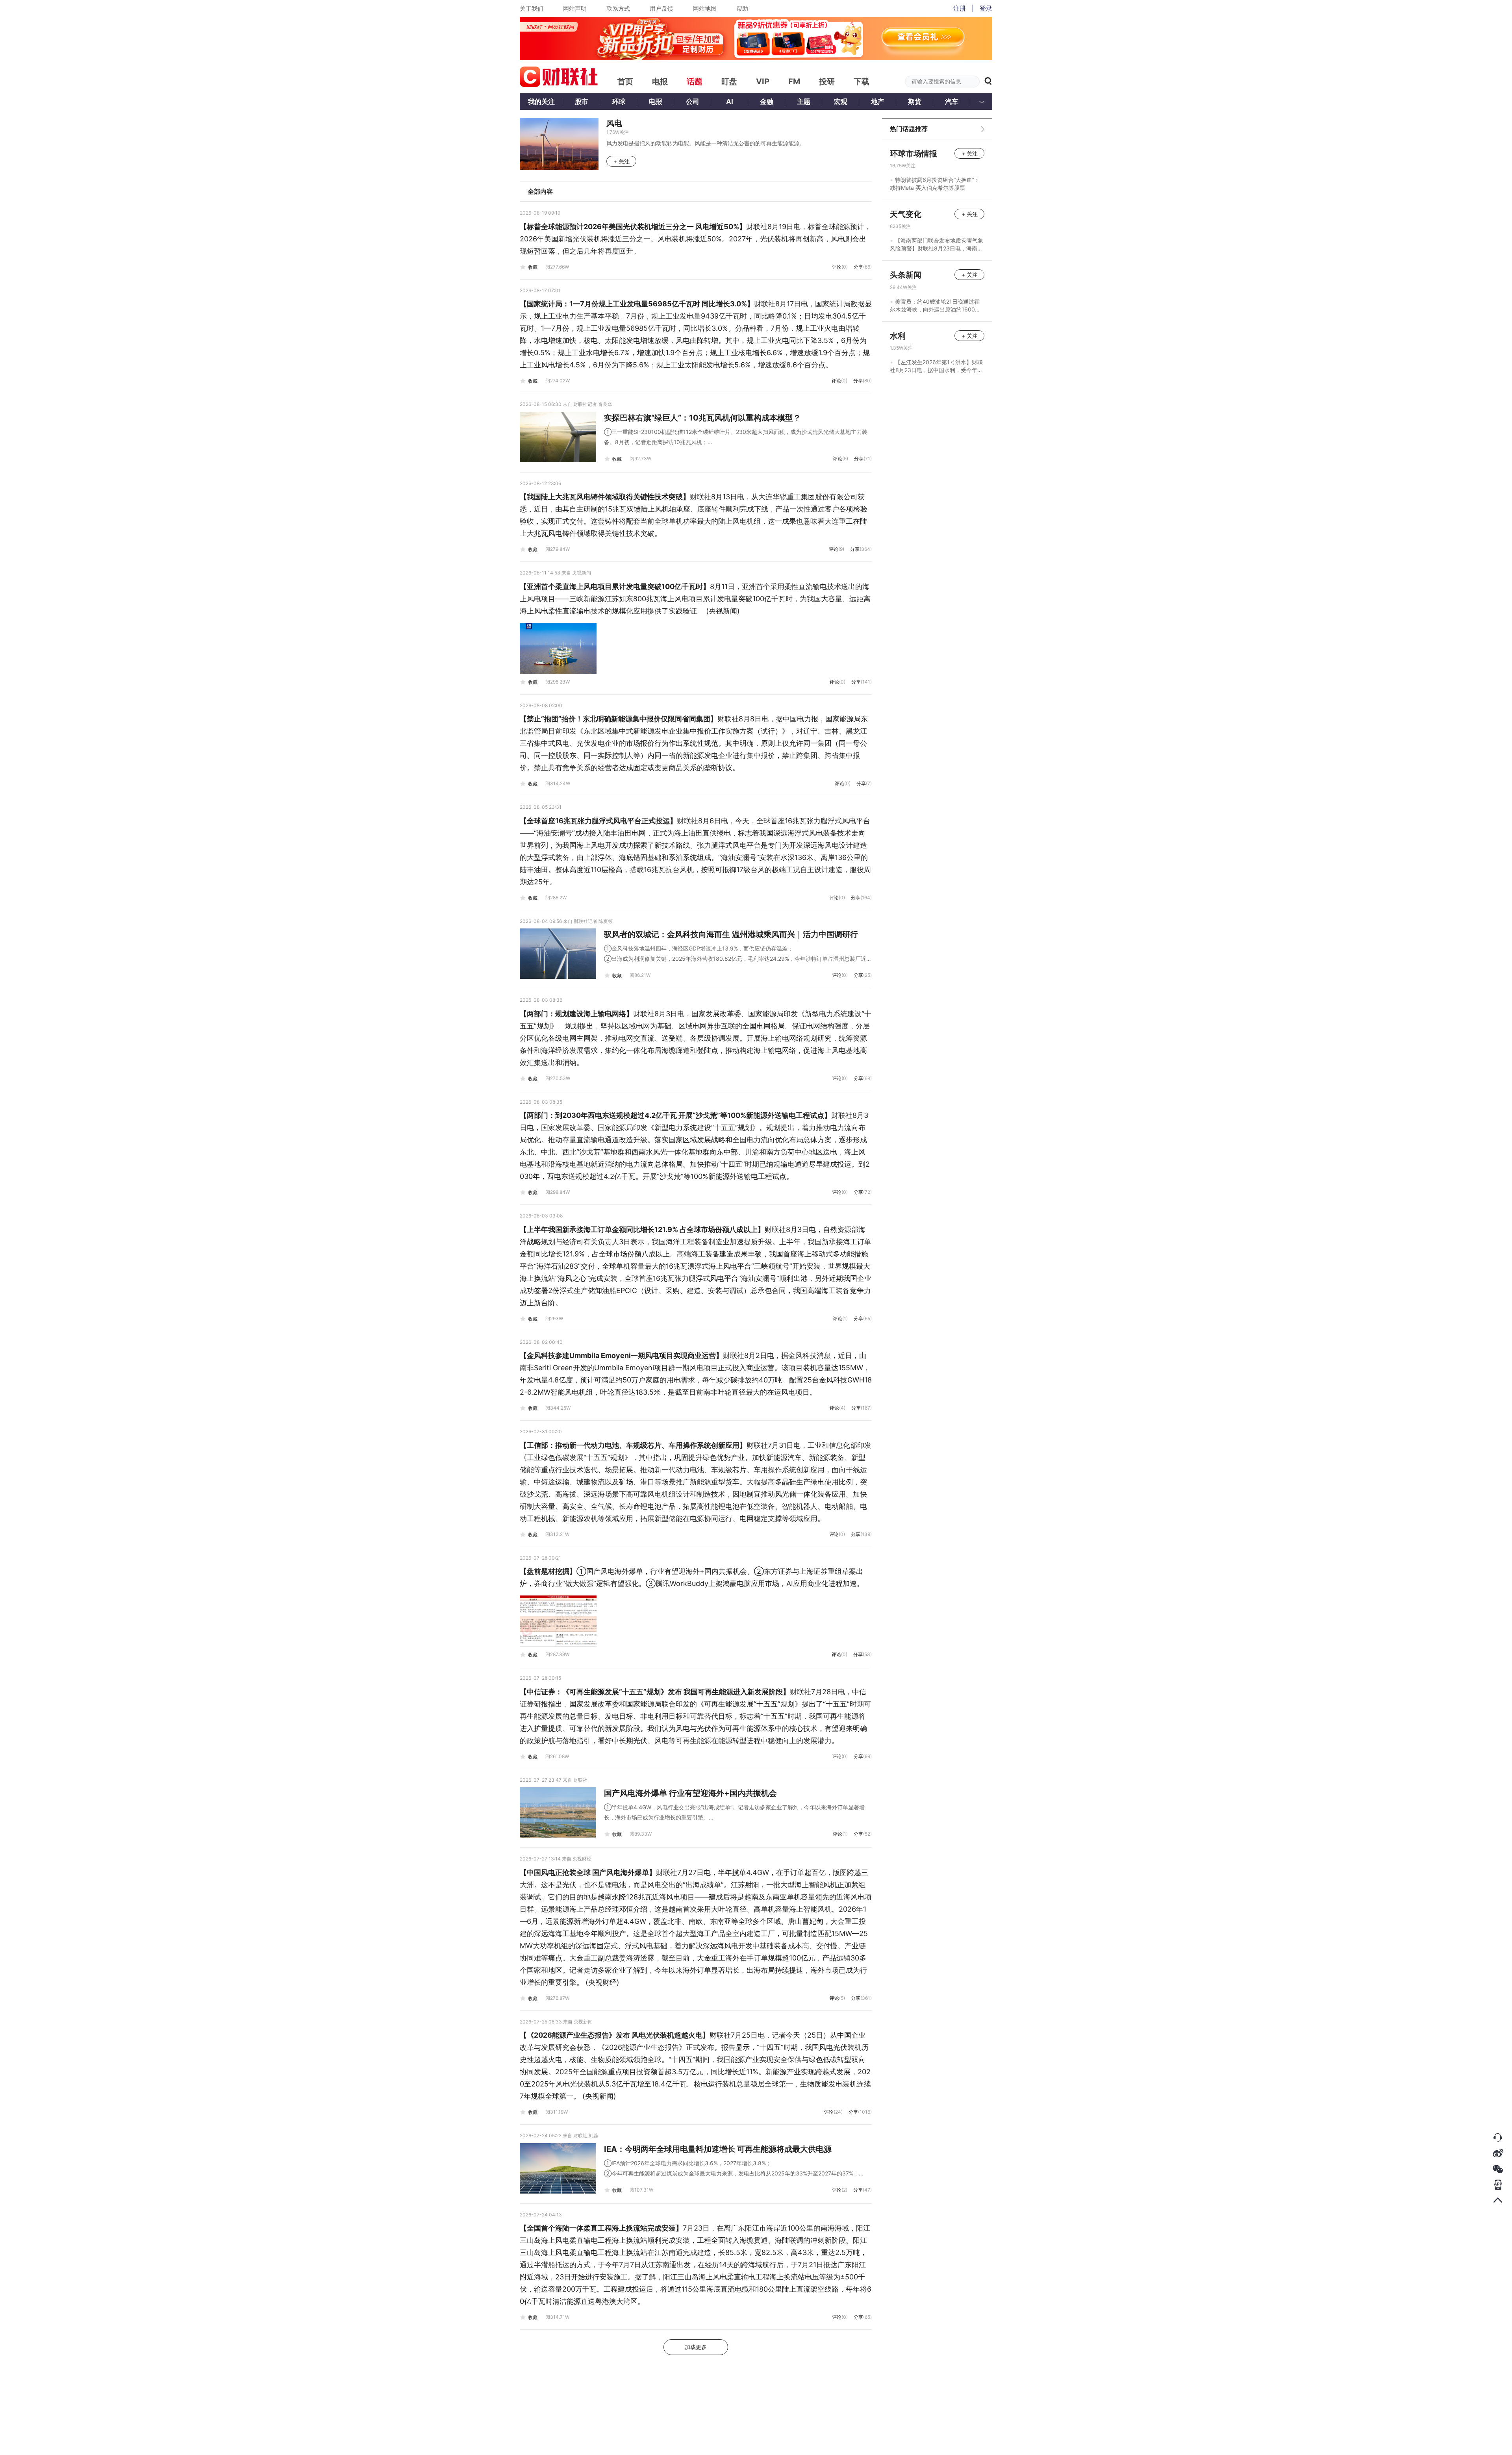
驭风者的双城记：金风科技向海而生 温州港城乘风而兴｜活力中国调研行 (731, 934)
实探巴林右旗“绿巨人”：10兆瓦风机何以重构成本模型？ (702, 418)
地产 (878, 102)
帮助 (742, 8)
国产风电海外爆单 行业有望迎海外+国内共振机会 (690, 1793)
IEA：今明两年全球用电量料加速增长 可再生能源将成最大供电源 (718, 2149)
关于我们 (532, 8)
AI (730, 102)
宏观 (841, 102)
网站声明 (575, 8)
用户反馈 (661, 8)
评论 (840, 267)
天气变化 (906, 214)
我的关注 (541, 102)
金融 (767, 102)
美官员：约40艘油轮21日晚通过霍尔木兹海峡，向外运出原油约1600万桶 (935, 309)
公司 (693, 102)
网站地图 (705, 8)
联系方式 (618, 8)
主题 (804, 102)
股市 (582, 102)
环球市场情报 (913, 154)
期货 (915, 102)
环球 (619, 102)
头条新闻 (906, 275)
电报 (656, 102)
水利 (898, 336)
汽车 (952, 102)
